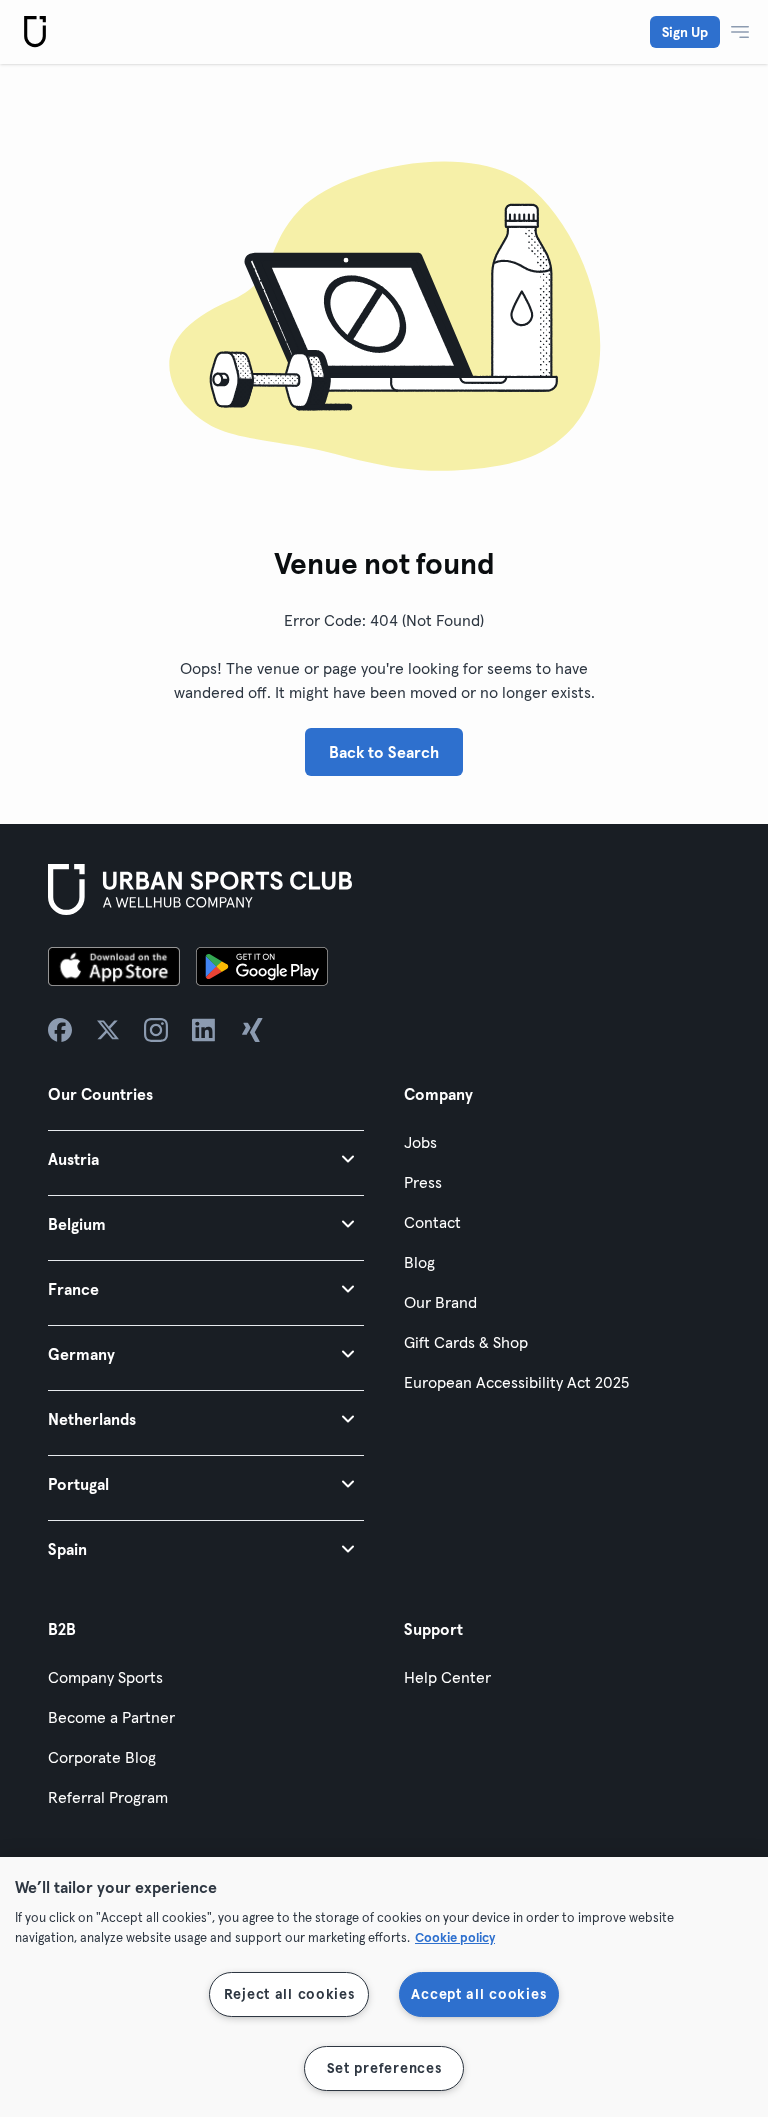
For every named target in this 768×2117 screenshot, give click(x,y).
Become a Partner (111, 1717)
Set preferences (384, 2068)
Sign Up (685, 32)
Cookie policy (455, 1937)
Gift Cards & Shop (466, 1342)
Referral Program (108, 1797)
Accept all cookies (478, 1994)
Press (423, 1182)
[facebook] (60, 1030)
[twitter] (108, 1030)
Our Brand (440, 1302)
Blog (419, 1262)
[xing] (252, 1030)
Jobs (420, 1142)
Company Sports (105, 1677)
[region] (384, 1987)
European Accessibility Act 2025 (516, 1382)
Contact (432, 1222)
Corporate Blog (102, 1757)
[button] (206, 1158)
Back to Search (384, 752)
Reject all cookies (289, 1994)
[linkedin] (204, 1030)
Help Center (447, 1677)
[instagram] (156, 1030)
